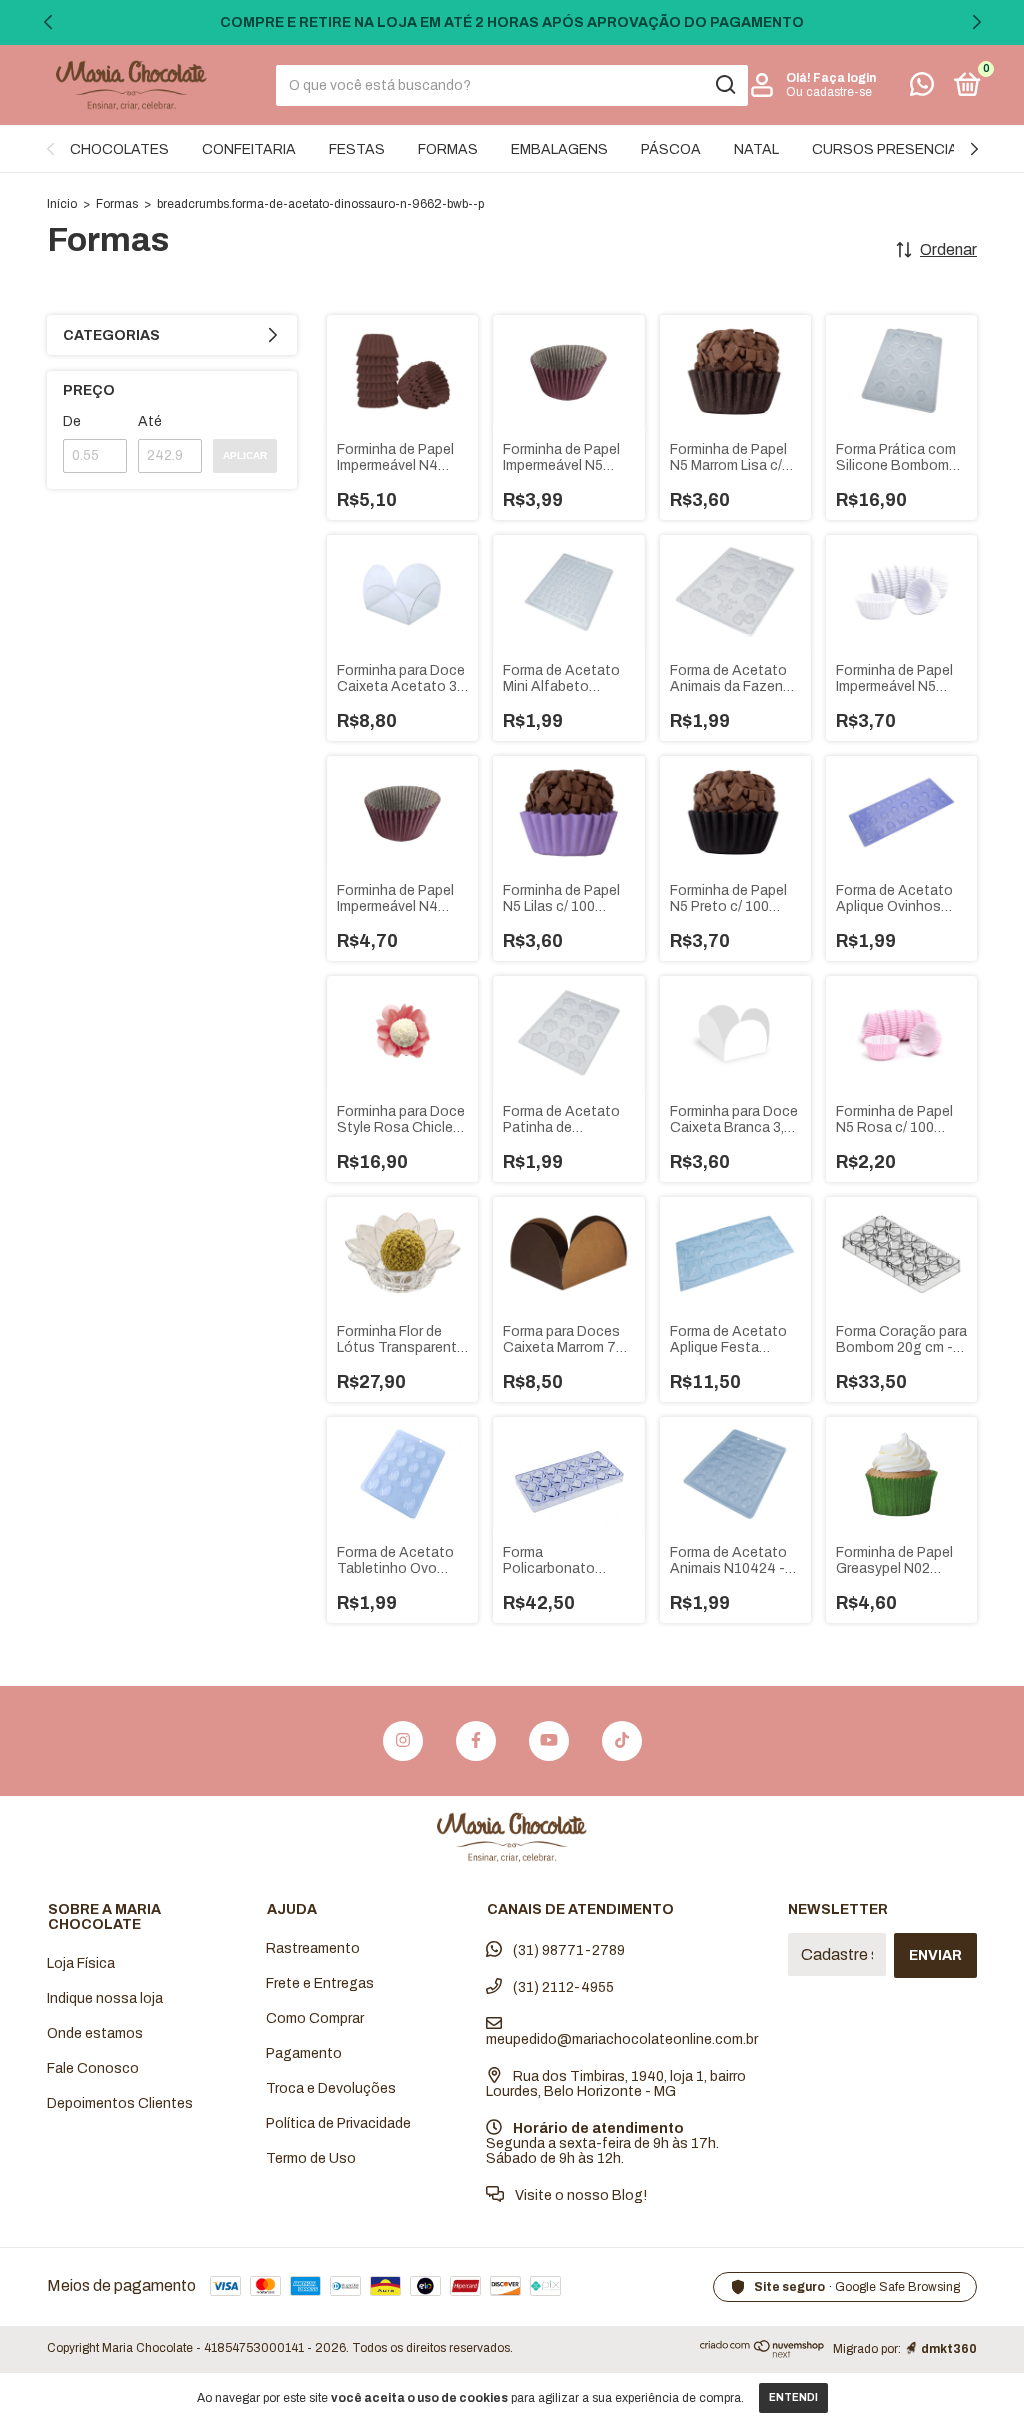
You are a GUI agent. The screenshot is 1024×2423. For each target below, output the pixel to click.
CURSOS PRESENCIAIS (891, 149)
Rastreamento (313, 1948)
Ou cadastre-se (829, 92)
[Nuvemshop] (762, 2353)
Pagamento (304, 2053)
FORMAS (448, 149)
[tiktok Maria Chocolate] (622, 1741)
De (72, 421)
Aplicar (245, 455)
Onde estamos (95, 2033)
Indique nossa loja (105, 1998)
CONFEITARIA (249, 149)
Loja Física (81, 1963)
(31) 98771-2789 (567, 1950)
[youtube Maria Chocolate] (549, 1741)
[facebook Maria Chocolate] (476, 1741)
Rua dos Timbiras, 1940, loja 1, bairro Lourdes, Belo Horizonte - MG (616, 2084)
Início (62, 204)
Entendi (793, 2397)
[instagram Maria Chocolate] (403, 1741)
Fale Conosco (93, 2068)
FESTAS (357, 149)
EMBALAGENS (559, 149)
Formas (117, 204)
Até (150, 421)
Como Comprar (315, 2018)
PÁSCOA (671, 149)
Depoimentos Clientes (120, 2103)
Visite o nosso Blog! (579, 2195)
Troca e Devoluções (331, 2088)
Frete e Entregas (320, 1983)
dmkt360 (949, 2349)
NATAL (756, 149)
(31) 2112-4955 (562, 1987)
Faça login (844, 78)
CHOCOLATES (119, 149)
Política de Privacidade (338, 2123)
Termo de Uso (311, 2158)
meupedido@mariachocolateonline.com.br (622, 2039)
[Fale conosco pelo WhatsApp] (922, 88)
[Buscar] (724, 85)
